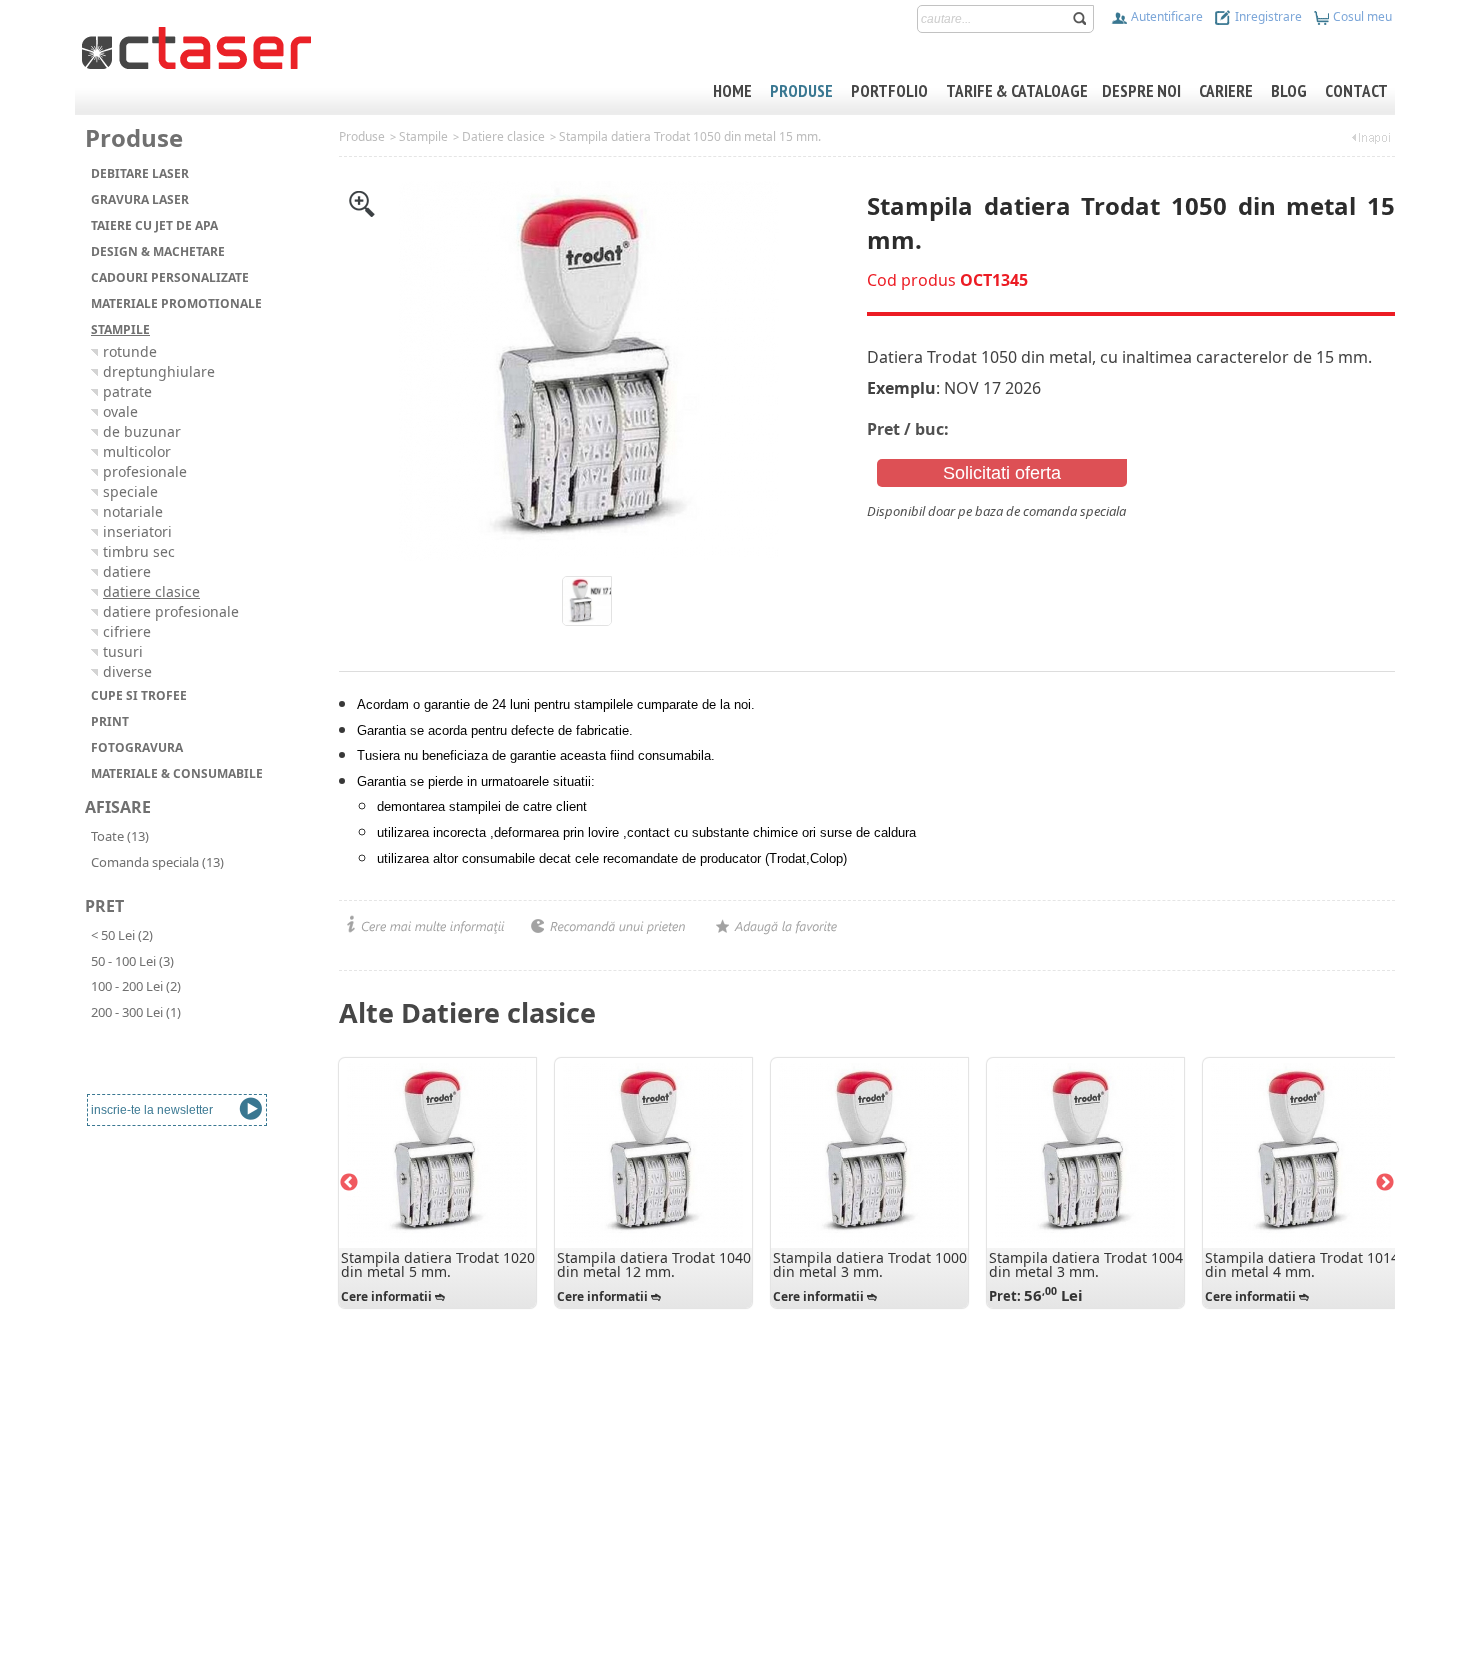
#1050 (885, 530)
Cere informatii (386, 1296)
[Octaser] (196, 46)
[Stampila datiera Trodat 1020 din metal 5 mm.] (437, 1153)
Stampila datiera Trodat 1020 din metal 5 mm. (438, 1264)
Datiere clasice (503, 136)
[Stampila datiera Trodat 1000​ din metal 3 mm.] (869, 1153)
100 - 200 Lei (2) (136, 986)
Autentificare (1165, 16)
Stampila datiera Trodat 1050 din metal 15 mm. (690, 136)
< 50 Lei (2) (122, 935)
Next (1385, 1183)
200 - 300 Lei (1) (136, 1012)
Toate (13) (120, 836)
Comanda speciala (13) (157, 862)
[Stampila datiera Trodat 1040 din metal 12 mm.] (653, 1153)
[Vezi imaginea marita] (362, 202)
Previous (349, 1183)
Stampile (423, 136)
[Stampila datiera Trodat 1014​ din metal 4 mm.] (1301, 1153)
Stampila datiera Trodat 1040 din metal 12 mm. (654, 1264)
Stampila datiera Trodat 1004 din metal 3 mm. (1086, 1264)
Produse (362, 136)
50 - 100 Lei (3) (132, 961)
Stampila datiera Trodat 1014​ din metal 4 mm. (1302, 1264)
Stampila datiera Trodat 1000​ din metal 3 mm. (870, 1264)
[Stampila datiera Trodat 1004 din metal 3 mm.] (1085, 1153)
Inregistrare (1267, 16)
